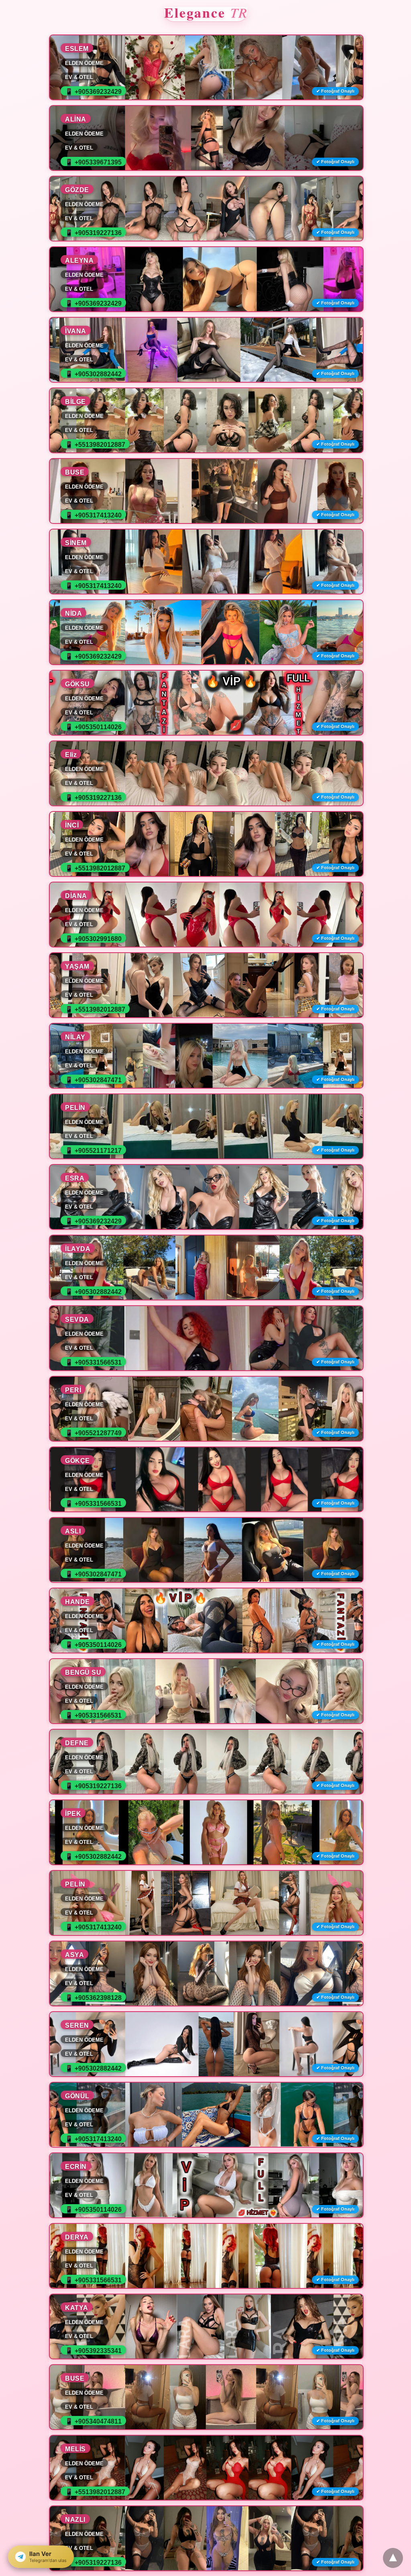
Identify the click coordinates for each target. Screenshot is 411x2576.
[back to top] (393, 2558)
